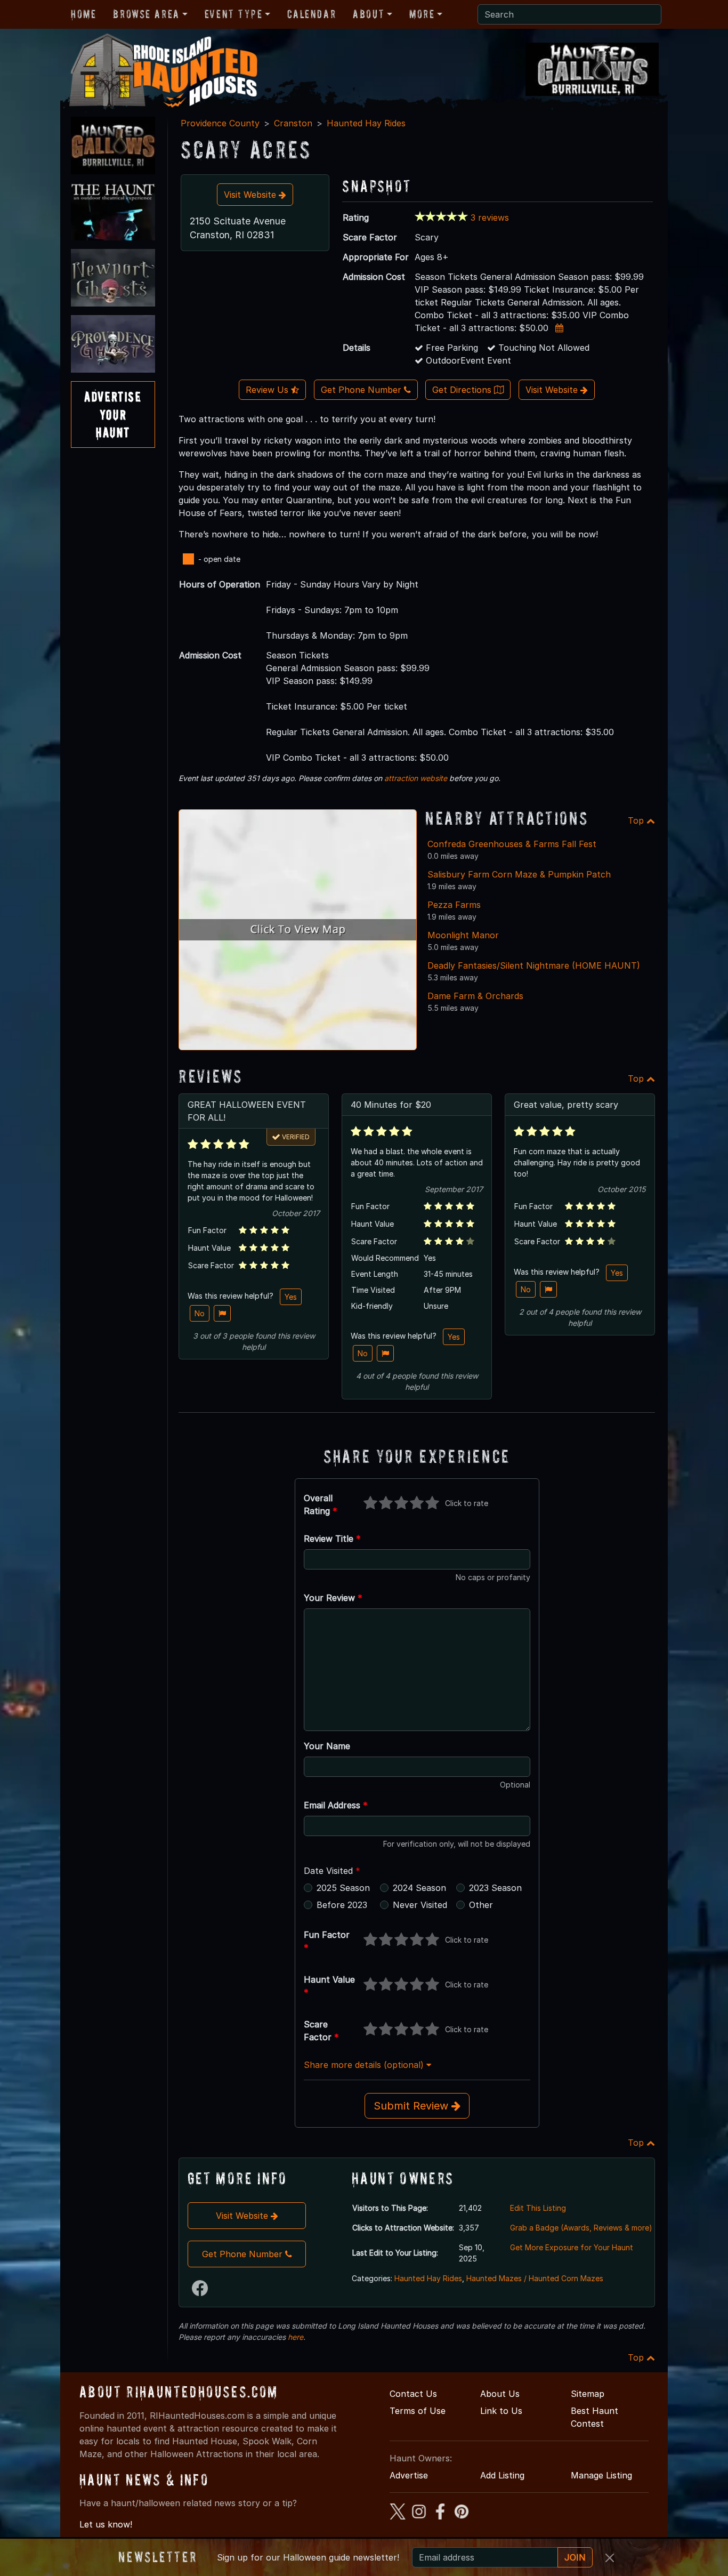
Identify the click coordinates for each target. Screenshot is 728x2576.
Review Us (268, 390)
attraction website (416, 778)
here (296, 2337)
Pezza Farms (454, 905)
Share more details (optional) (365, 2065)
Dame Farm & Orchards (475, 996)
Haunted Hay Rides (366, 123)
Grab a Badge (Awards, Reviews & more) (581, 2228)
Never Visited (420, 1905)
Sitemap (588, 2394)
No (200, 1313)
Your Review (333, 1598)
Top (637, 820)
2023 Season (495, 1888)
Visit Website (251, 195)
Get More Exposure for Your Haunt (572, 2247)
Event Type (234, 14)
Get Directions (463, 390)
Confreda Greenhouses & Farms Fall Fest (512, 844)
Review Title (332, 1539)
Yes (291, 1297)
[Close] (610, 2558)
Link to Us (501, 2411)
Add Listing (502, 2475)
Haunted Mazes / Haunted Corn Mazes (535, 2278)
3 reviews (490, 218)
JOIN (575, 2557)
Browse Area (146, 14)
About (369, 14)
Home (83, 14)
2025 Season (343, 1888)
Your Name (327, 1746)
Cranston (293, 123)
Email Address (336, 1805)
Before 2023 (342, 1905)
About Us (500, 2394)
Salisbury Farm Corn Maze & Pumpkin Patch (519, 874)
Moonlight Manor (463, 935)
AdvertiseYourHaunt (113, 414)
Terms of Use (418, 2411)
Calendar (312, 14)
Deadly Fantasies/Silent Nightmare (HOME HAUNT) (534, 965)
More (422, 14)
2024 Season (419, 1888)
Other (481, 1905)
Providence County (220, 123)
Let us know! (106, 2524)
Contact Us (413, 2394)
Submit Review (412, 2106)
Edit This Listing (538, 2208)
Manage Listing (601, 2475)
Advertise (409, 2475)
